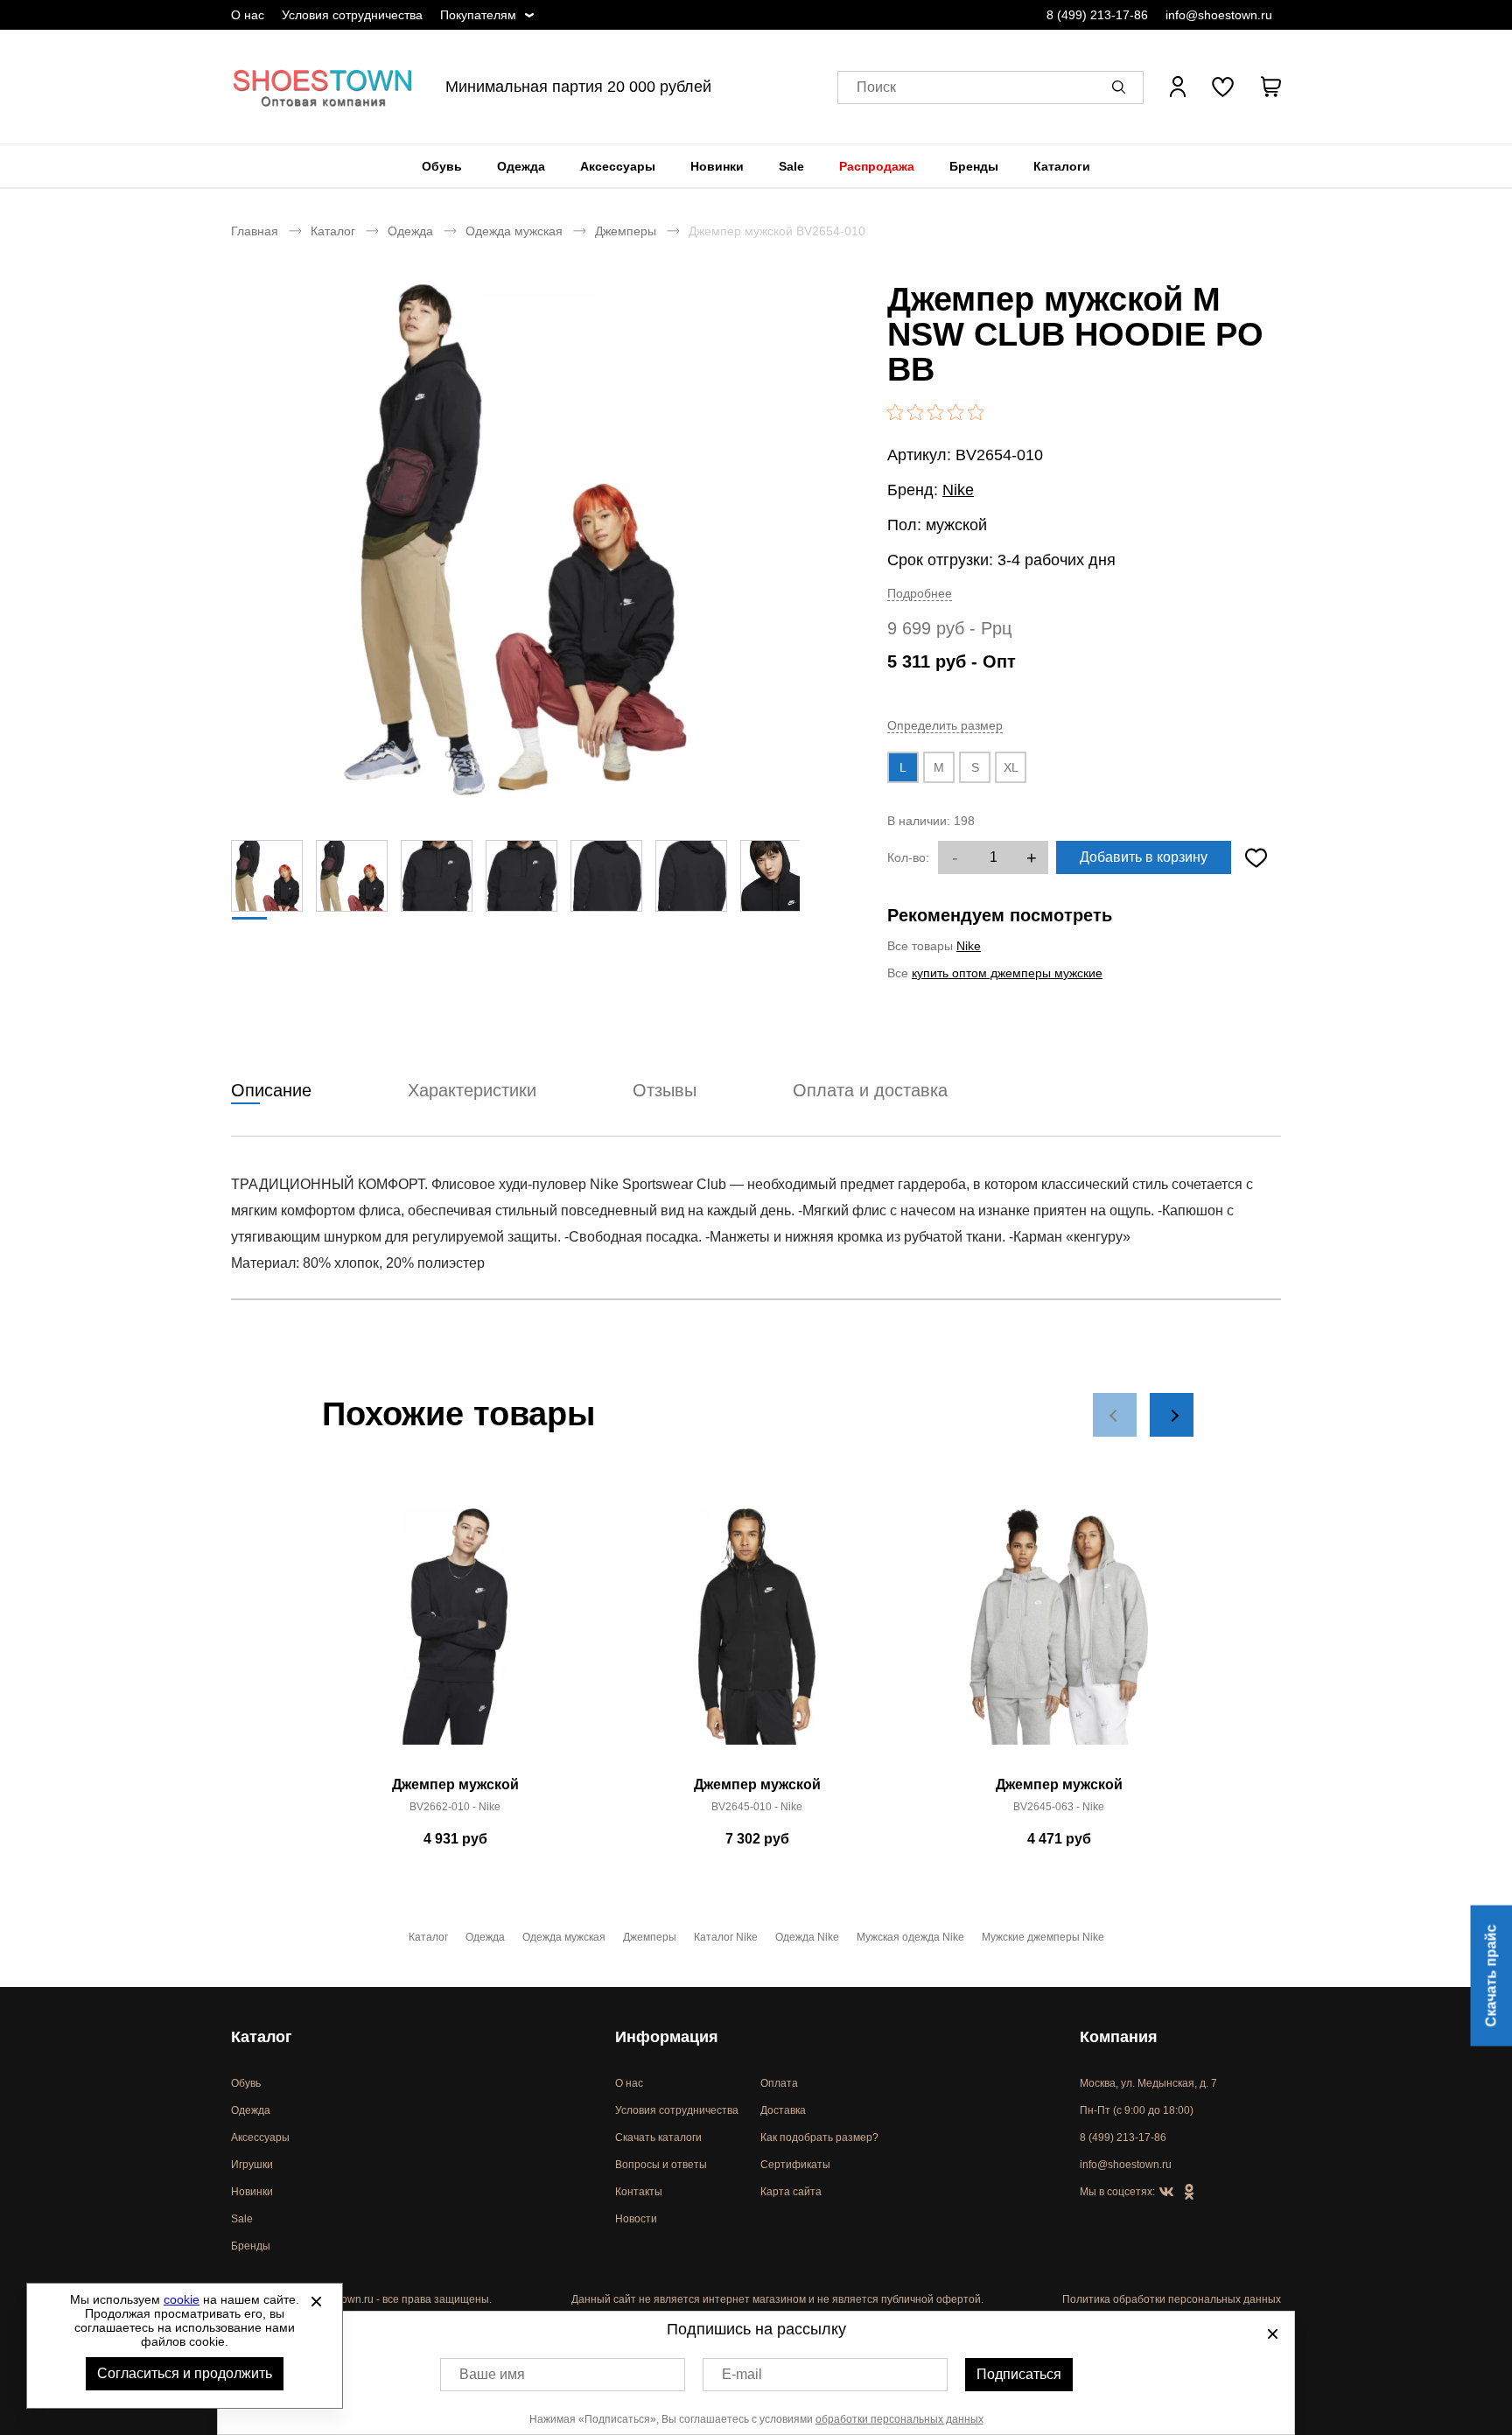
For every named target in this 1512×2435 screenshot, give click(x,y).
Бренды (974, 166)
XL (1011, 767)
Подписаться (1019, 2374)
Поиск (876, 87)
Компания (1119, 2037)
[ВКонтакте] (1166, 2193)
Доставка (783, 2110)
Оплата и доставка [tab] (870, 1090)
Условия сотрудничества (352, 15)
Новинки (717, 166)
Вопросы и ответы (661, 2165)
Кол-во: (908, 857)
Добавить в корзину (1144, 857)
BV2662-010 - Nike (455, 1807)
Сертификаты (795, 2165)
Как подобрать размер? (819, 2138)
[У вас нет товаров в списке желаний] (1223, 87)
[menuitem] (442, 166)
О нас (248, 15)
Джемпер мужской (455, 1784)
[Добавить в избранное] (1256, 857)
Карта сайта (791, 2192)
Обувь (442, 166)
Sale (791, 166)
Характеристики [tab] (472, 1090)
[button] (1122, 87)
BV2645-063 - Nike (1059, 1807)
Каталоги (1062, 166)
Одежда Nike (807, 1937)
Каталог (333, 231)
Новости (636, 2219)
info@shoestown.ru (1219, 15)
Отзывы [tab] (665, 1090)
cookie (182, 2299)
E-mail (742, 2374)
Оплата (779, 2083)
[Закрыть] (316, 2301)
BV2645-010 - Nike (757, 1807)
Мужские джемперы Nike (1043, 1937)
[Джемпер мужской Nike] (455, 1636)
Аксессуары (618, 166)
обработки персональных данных (899, 2419)
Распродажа (877, 166)
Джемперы (626, 231)
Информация (667, 2037)
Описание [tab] (271, 1090)
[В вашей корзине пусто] (1270, 87)
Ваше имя (492, 2374)
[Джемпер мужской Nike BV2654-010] (515, 540)
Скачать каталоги (658, 2138)
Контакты (639, 2192)
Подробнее (920, 593)
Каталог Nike (726, 1937)
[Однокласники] (1189, 2193)
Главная (255, 231)
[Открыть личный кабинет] (1178, 87)
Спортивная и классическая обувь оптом (323, 87)
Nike (958, 490)
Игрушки (252, 2165)
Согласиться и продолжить (185, 2373)
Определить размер (945, 725)
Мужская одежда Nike (910, 1937)
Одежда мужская (514, 231)
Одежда (521, 166)
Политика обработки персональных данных (1172, 2299)
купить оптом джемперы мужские (1007, 973)
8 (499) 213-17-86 (1097, 15)
